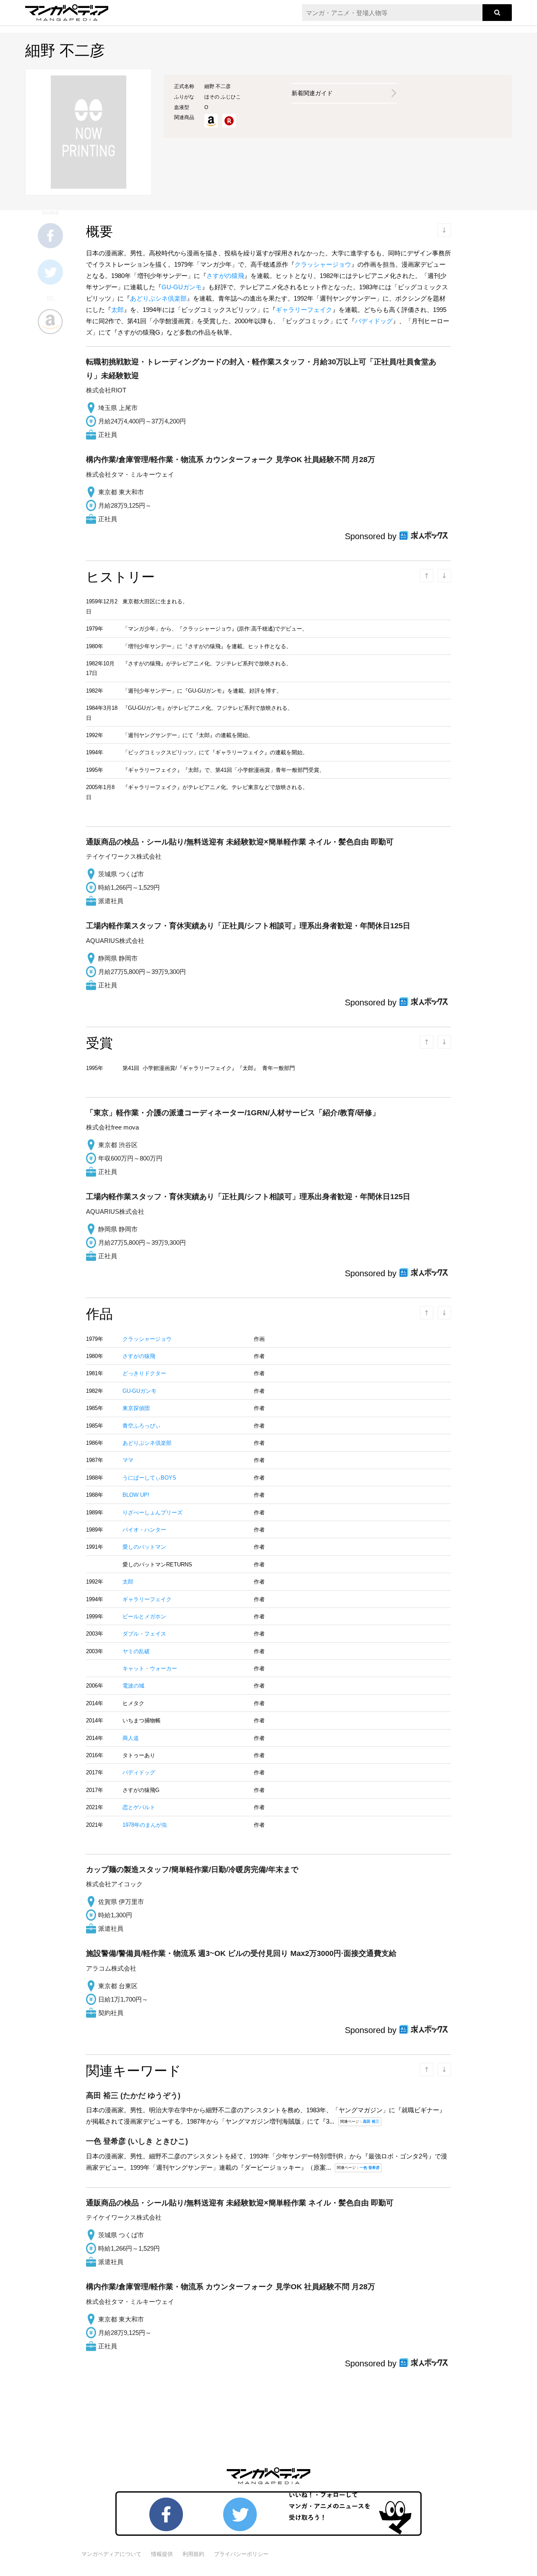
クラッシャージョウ (323, 264)
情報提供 (162, 2554)
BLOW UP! (136, 1495)
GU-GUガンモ (182, 287)
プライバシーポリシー (241, 2554)
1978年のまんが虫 (145, 1825)
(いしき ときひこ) (137, 2141)
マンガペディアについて (111, 2554)
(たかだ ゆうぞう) (133, 2096)
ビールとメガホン (144, 1616)
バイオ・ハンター (144, 1530)
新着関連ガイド (312, 93)
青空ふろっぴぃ (142, 1426)
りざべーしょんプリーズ (152, 1513)
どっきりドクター (144, 1373)
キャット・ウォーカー (150, 1668)
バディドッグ (374, 321)
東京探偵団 (136, 1408)
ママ (128, 1460)
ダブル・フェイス (144, 1634)
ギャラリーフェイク (304, 310)
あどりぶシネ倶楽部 (158, 298)
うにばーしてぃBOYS (149, 1478)
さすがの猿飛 (225, 276)
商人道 (131, 1738)
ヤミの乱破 (136, 1651)
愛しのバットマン (144, 1547)
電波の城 (133, 1686)
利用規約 (193, 2554)
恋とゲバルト (139, 1807)
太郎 (117, 310)
